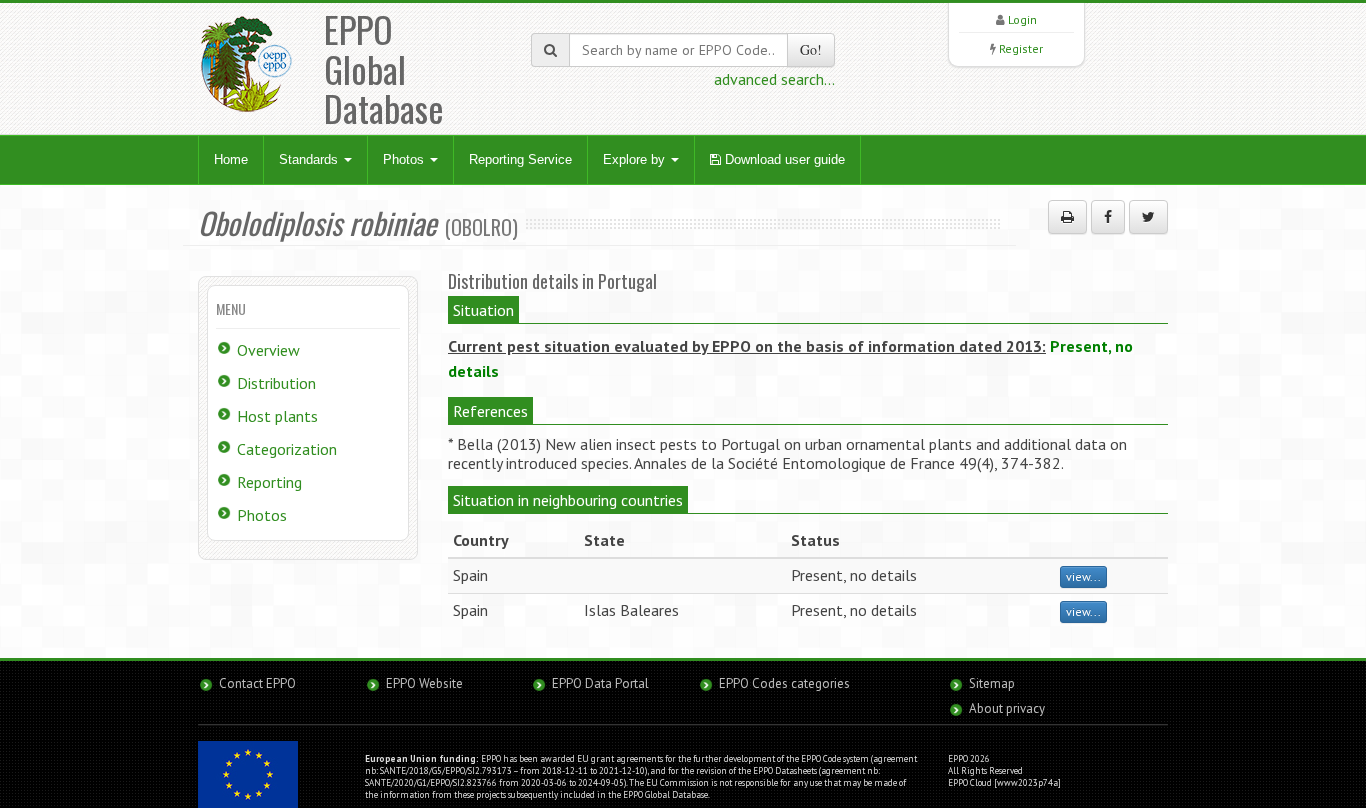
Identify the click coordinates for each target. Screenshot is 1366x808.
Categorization (287, 449)
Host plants (277, 416)
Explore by (636, 159)
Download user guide (783, 159)
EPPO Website (424, 683)
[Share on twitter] (1148, 217)
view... (1083, 576)
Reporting (269, 482)
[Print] (1067, 217)
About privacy (1007, 708)
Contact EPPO (257, 683)
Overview (268, 350)
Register (1021, 48)
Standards (310, 159)
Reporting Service (520, 159)
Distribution (276, 383)
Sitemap (992, 683)
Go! (811, 49)
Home (231, 159)
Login (1022, 19)
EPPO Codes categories (784, 683)
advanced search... (774, 79)
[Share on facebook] (1108, 217)
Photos (405, 159)
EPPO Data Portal (600, 683)
